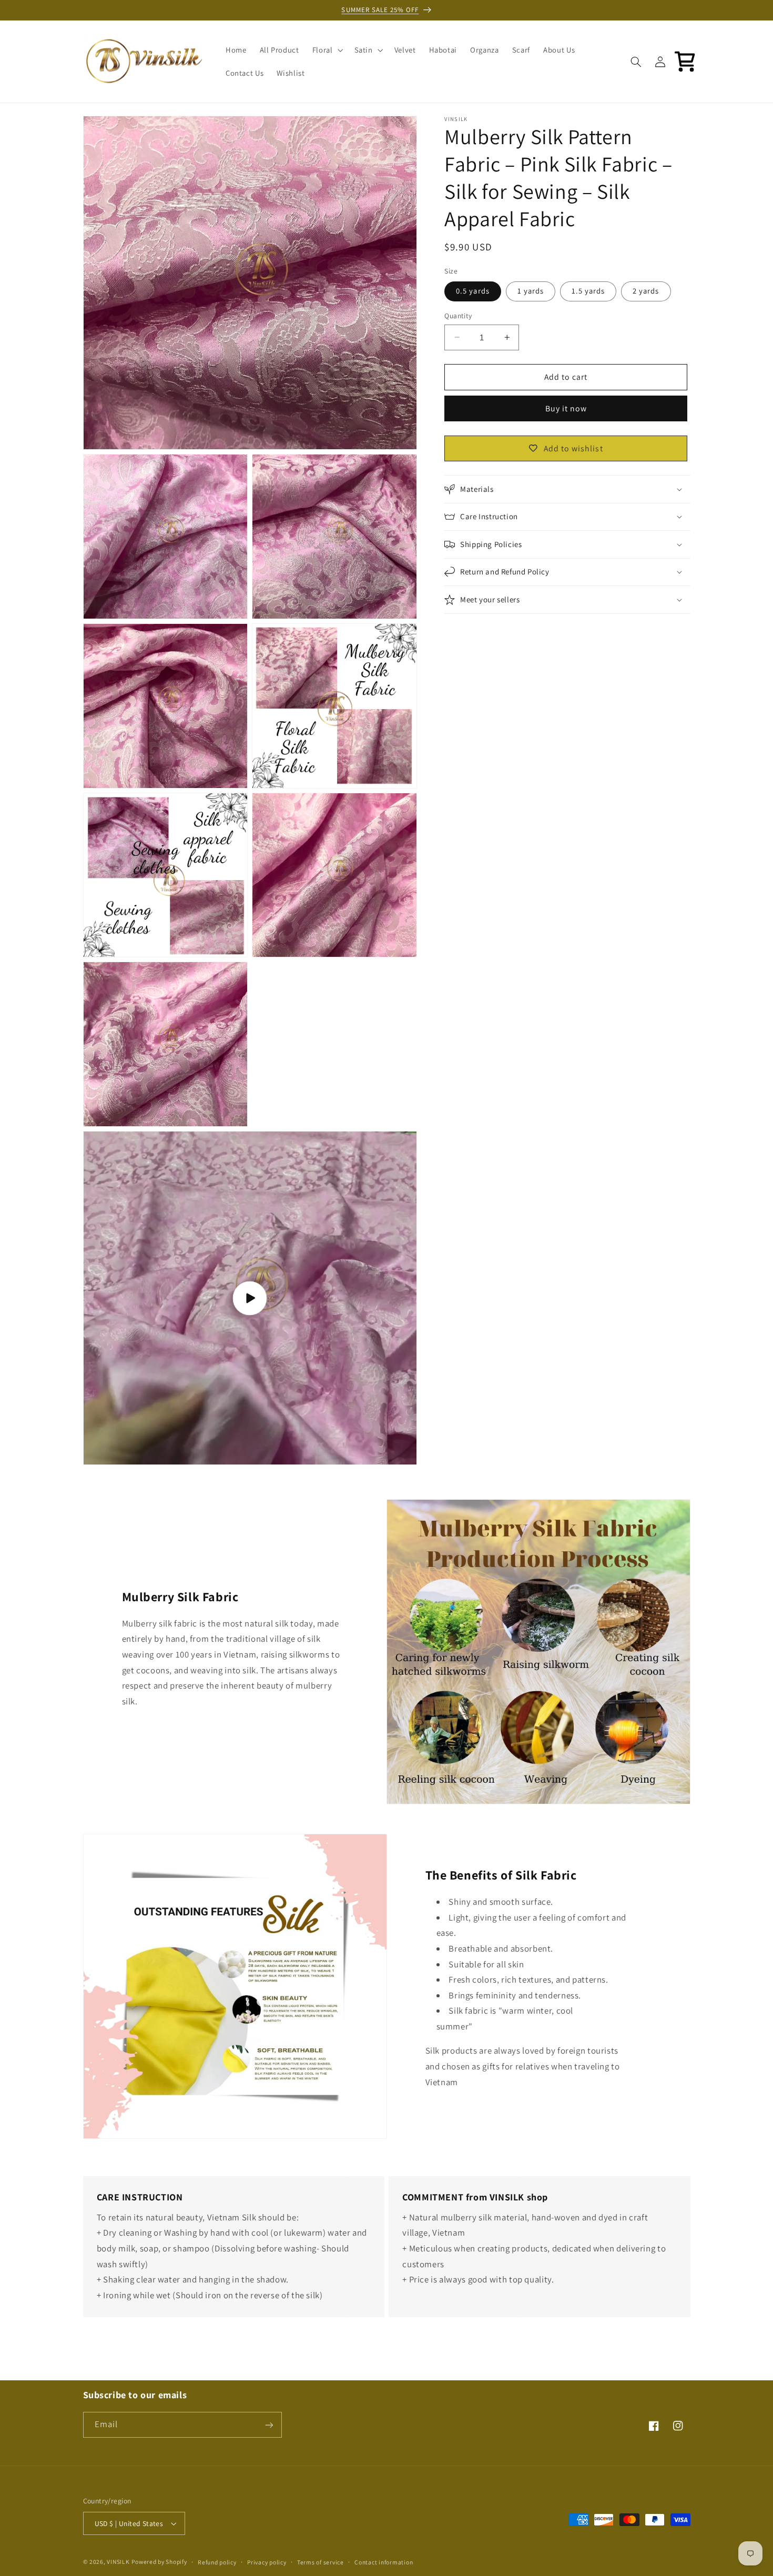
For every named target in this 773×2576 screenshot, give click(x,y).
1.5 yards (588, 291)
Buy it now (566, 408)
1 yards (531, 291)
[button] (327, 50)
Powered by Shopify (159, 2562)
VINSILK (118, 2562)
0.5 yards (472, 291)
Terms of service (321, 2562)
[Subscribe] (269, 2425)
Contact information (384, 2562)
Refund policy (217, 2562)
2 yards (646, 291)
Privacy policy (267, 2562)
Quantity (458, 316)
